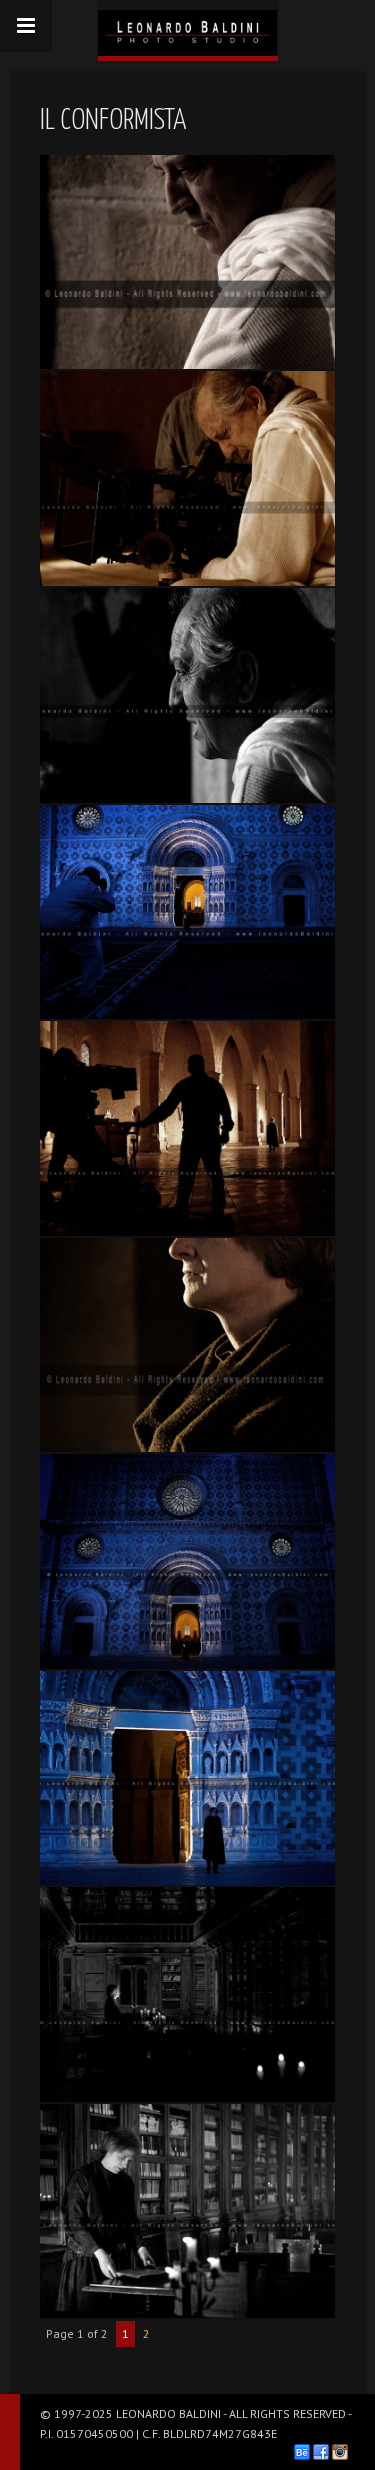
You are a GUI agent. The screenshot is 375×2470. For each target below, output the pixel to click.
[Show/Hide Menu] (26, 26)
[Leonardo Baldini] (188, 28)
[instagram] (340, 2452)
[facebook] (321, 2452)
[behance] (302, 2452)
